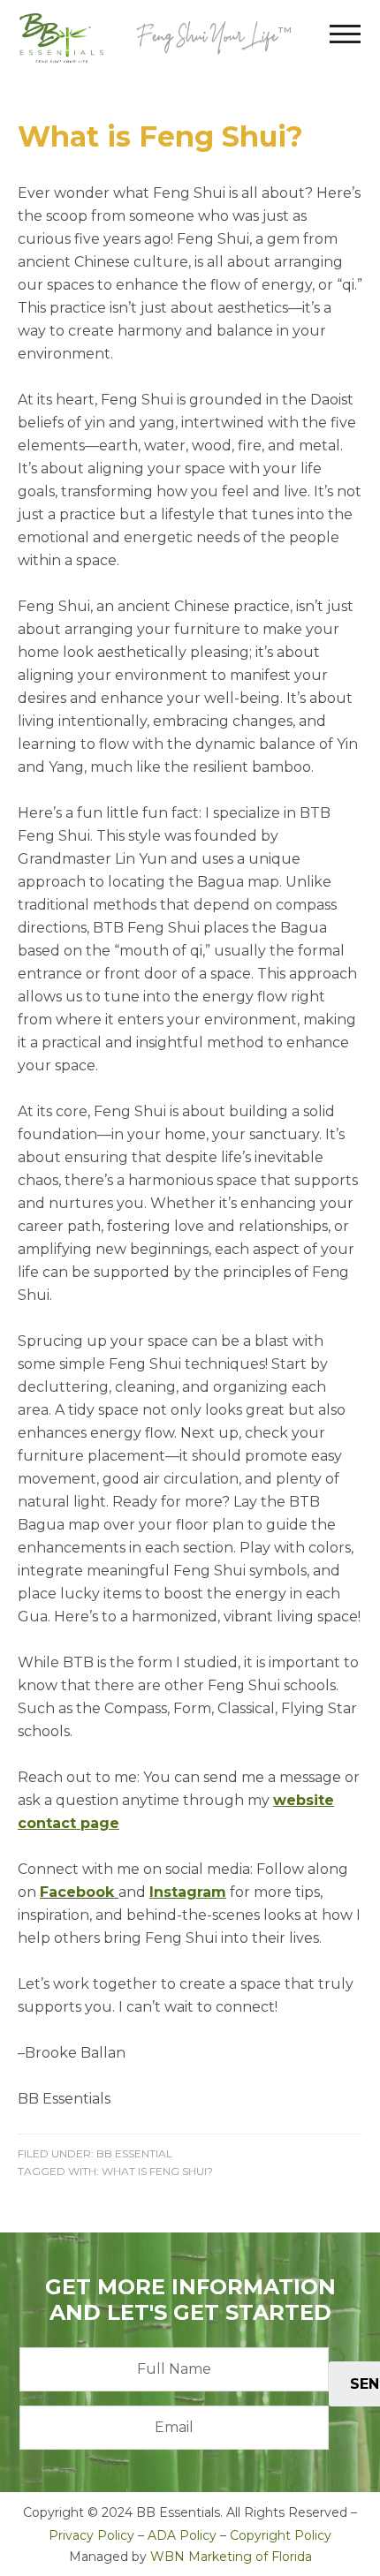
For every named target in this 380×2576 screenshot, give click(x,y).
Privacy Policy (91, 2535)
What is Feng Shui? (160, 136)
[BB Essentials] (61, 38)
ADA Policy (182, 2535)
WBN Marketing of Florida (231, 2557)
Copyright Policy (281, 2535)
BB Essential (134, 2153)
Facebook (77, 1892)
